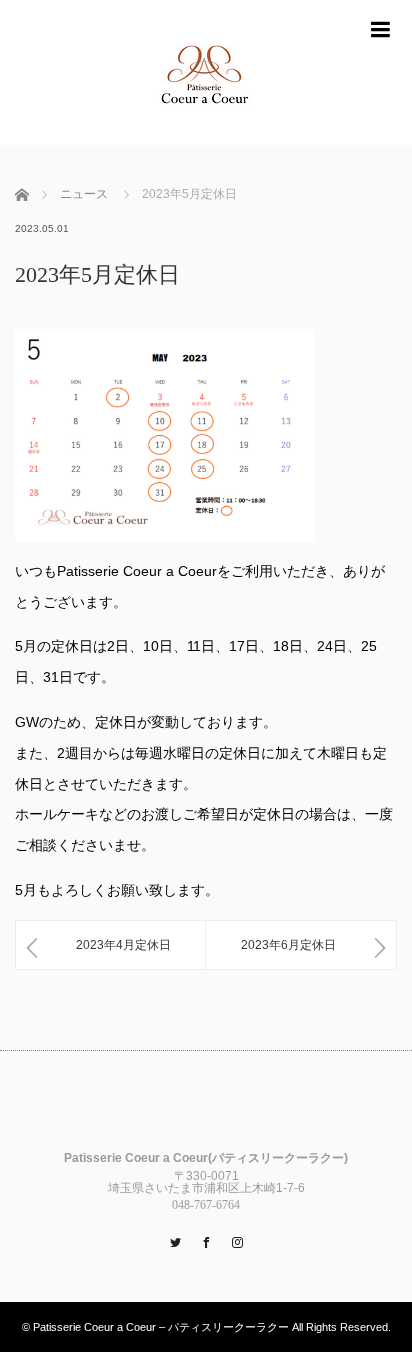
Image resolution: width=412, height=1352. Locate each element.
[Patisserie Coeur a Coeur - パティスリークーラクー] (206, 72)
